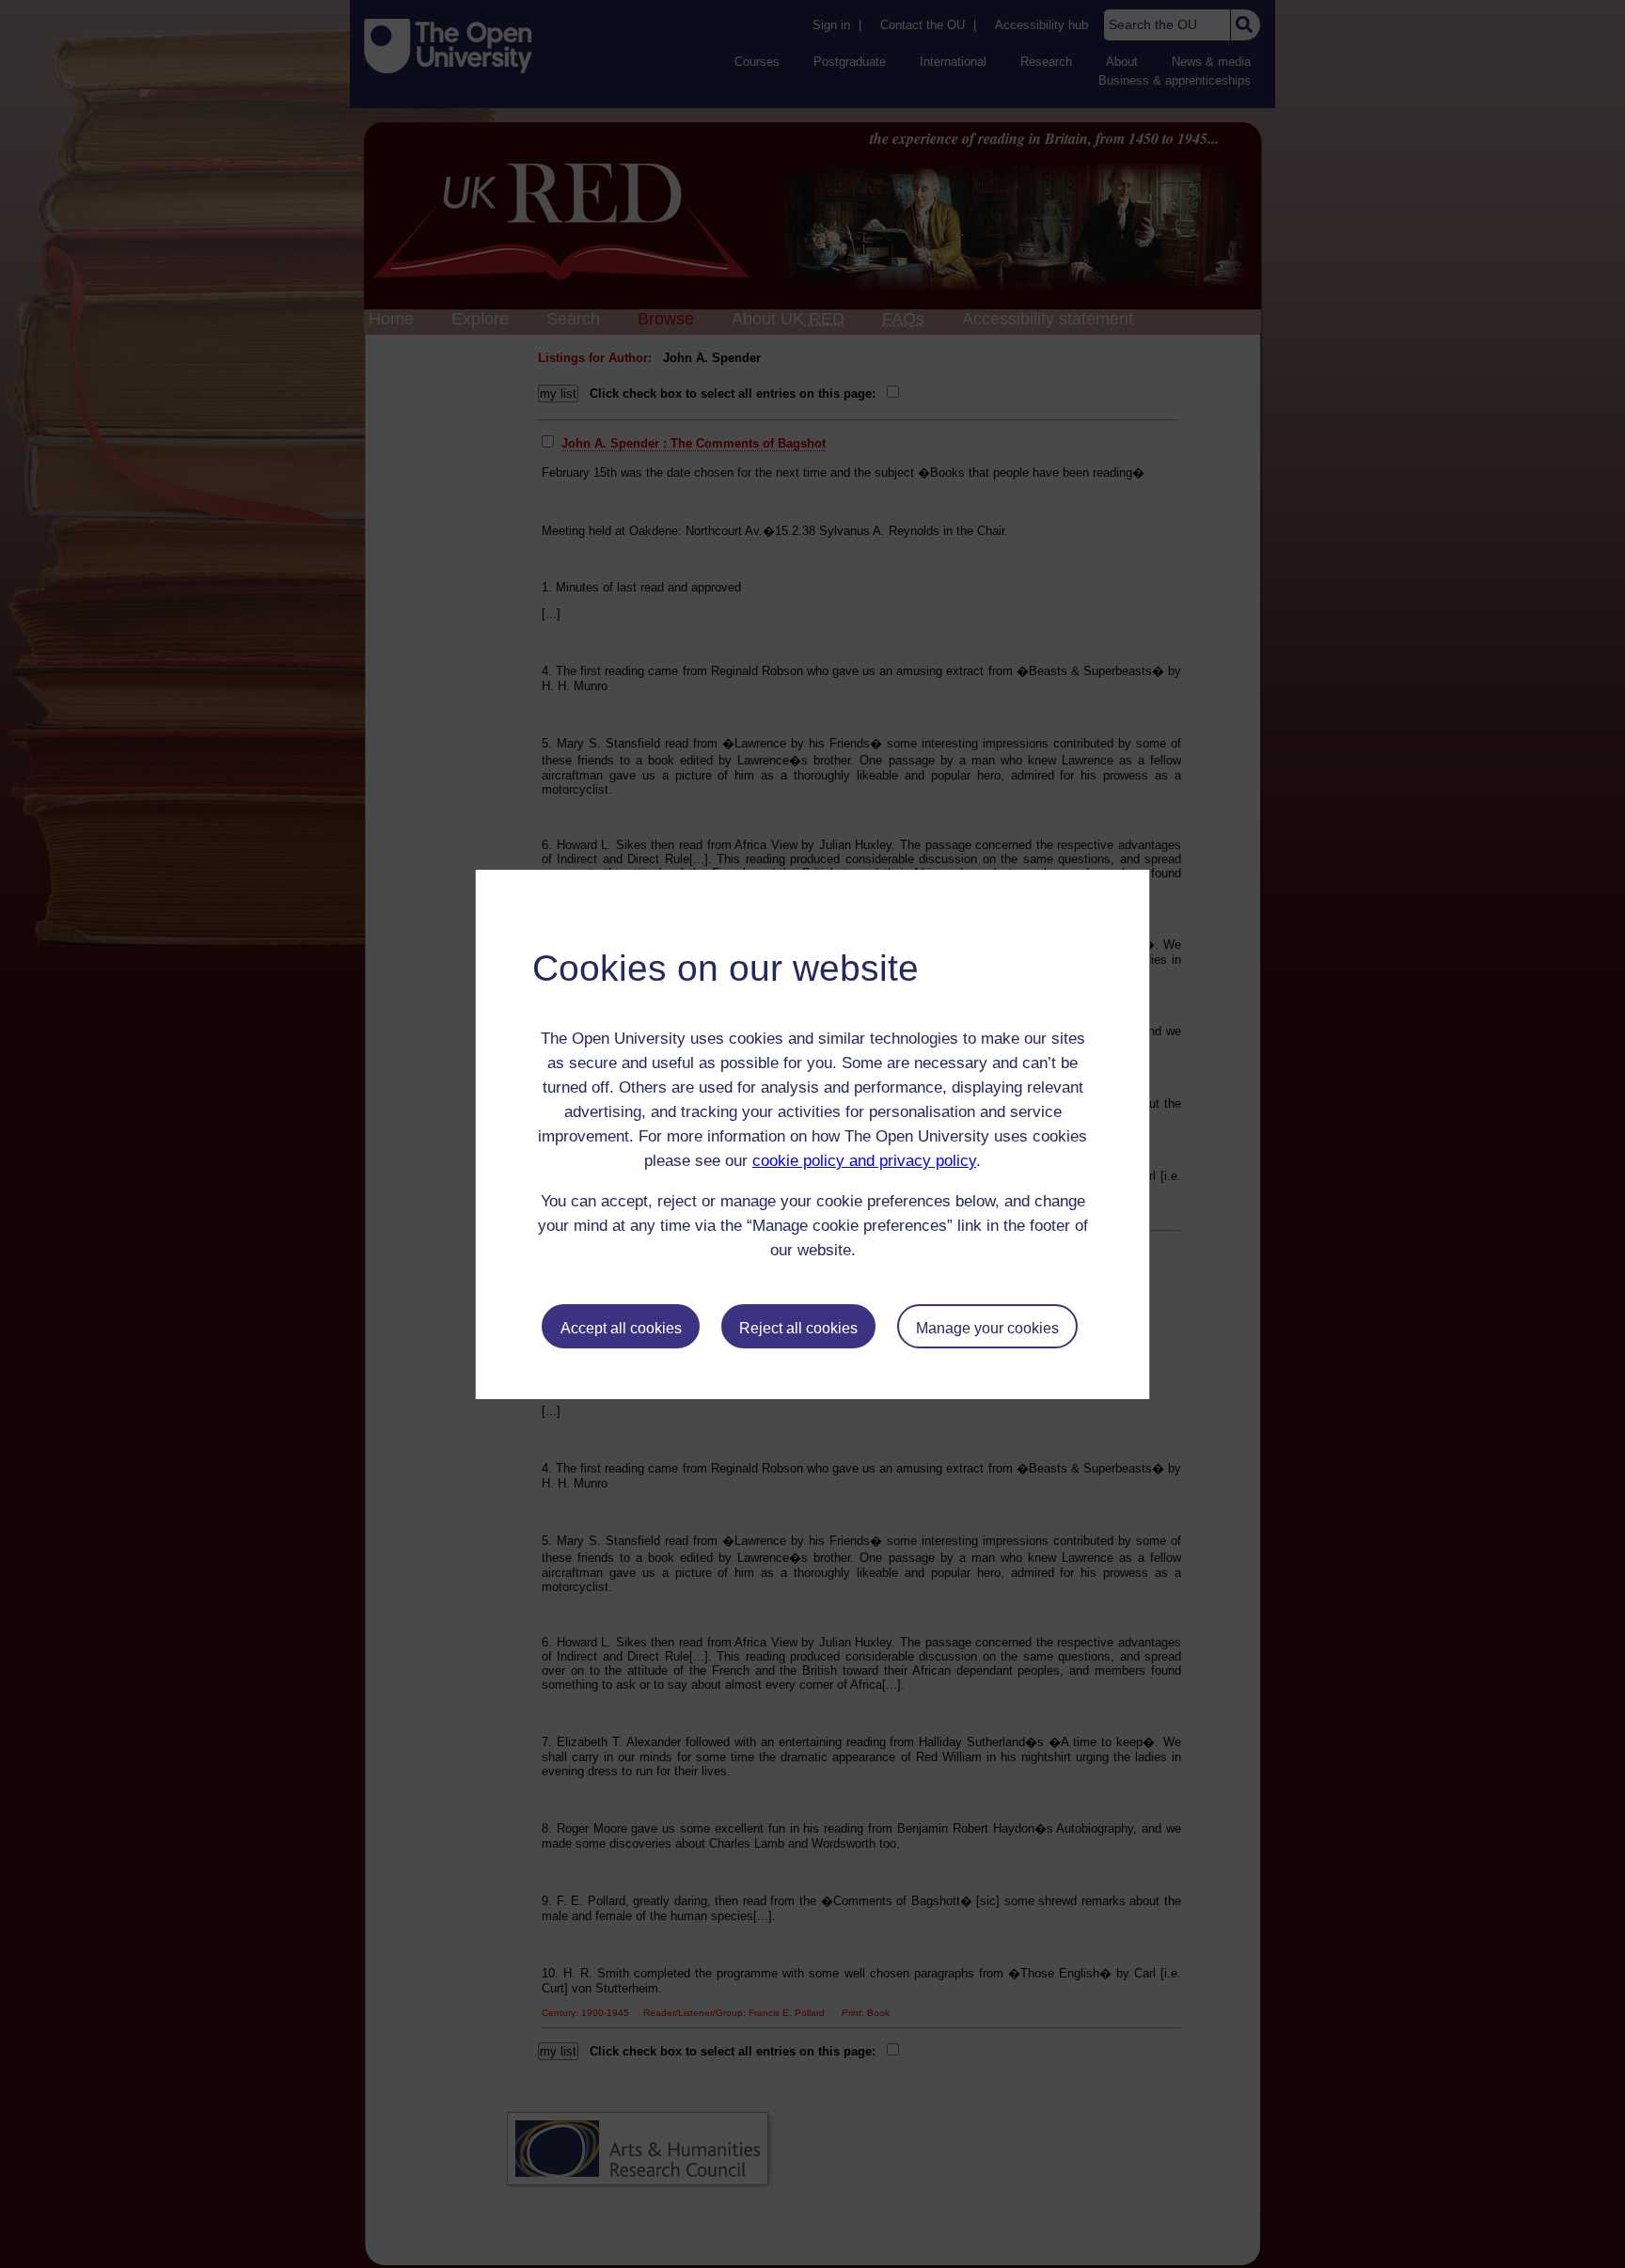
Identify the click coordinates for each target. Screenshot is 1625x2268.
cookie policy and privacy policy (864, 1161)
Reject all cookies (798, 1328)
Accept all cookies (621, 1328)
